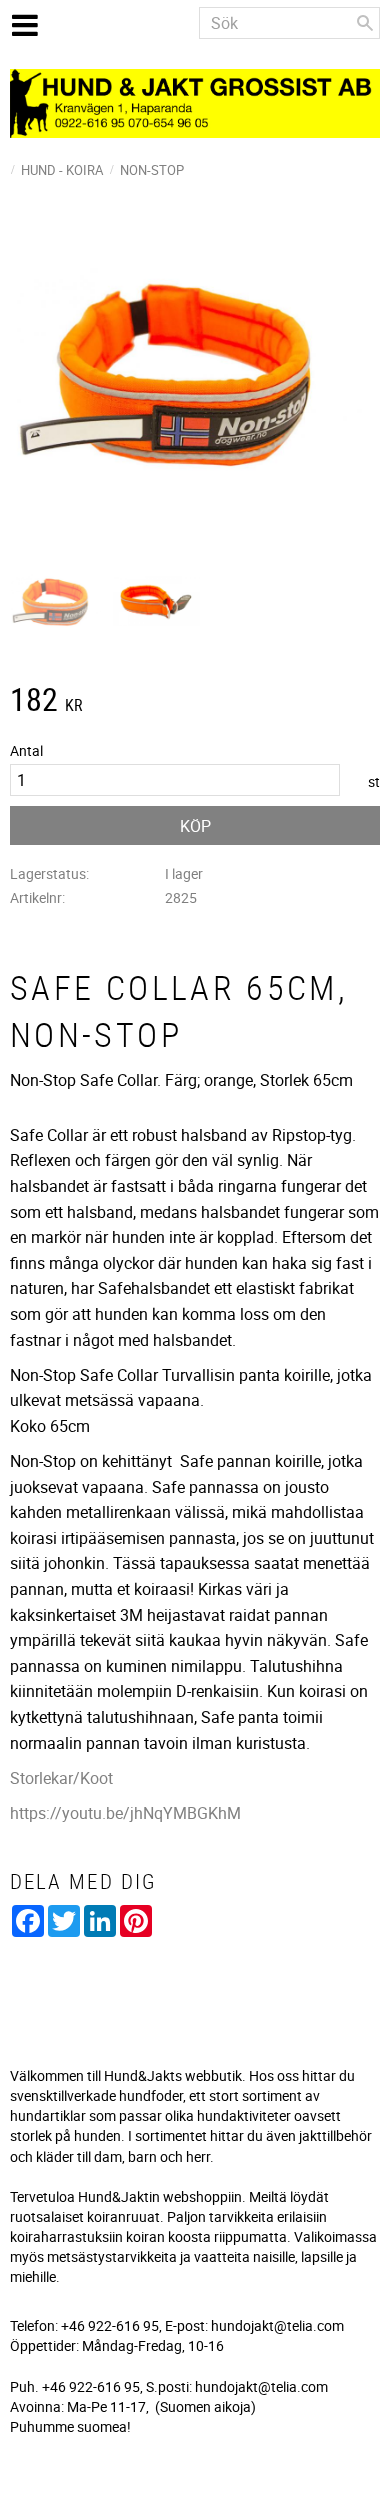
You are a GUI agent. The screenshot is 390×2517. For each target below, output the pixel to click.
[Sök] (365, 23)
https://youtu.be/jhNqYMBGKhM (125, 1813)
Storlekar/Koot (61, 1778)
